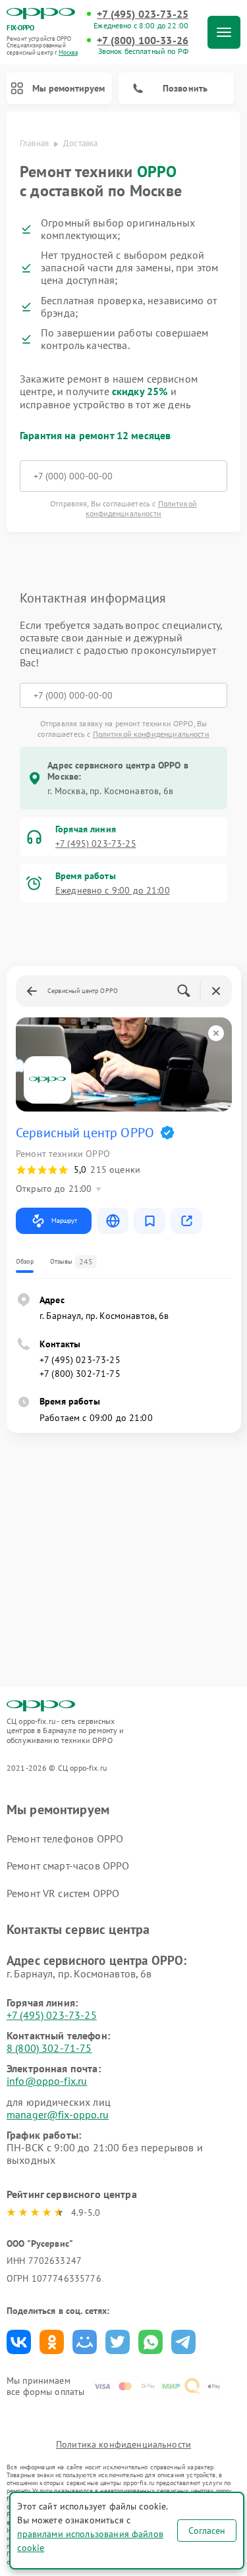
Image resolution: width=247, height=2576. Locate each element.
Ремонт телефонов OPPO (65, 1838)
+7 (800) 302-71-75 (80, 1374)
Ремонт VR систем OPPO (63, 1893)
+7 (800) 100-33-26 (143, 40)
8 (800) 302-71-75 (49, 2048)
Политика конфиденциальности (123, 2444)
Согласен (207, 2531)
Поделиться (19, 2342)
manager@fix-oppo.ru (58, 2114)
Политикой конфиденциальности (141, 508)
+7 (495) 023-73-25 (143, 14)
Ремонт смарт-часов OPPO (68, 1865)
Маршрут (64, 1221)
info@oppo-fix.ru (47, 2081)
